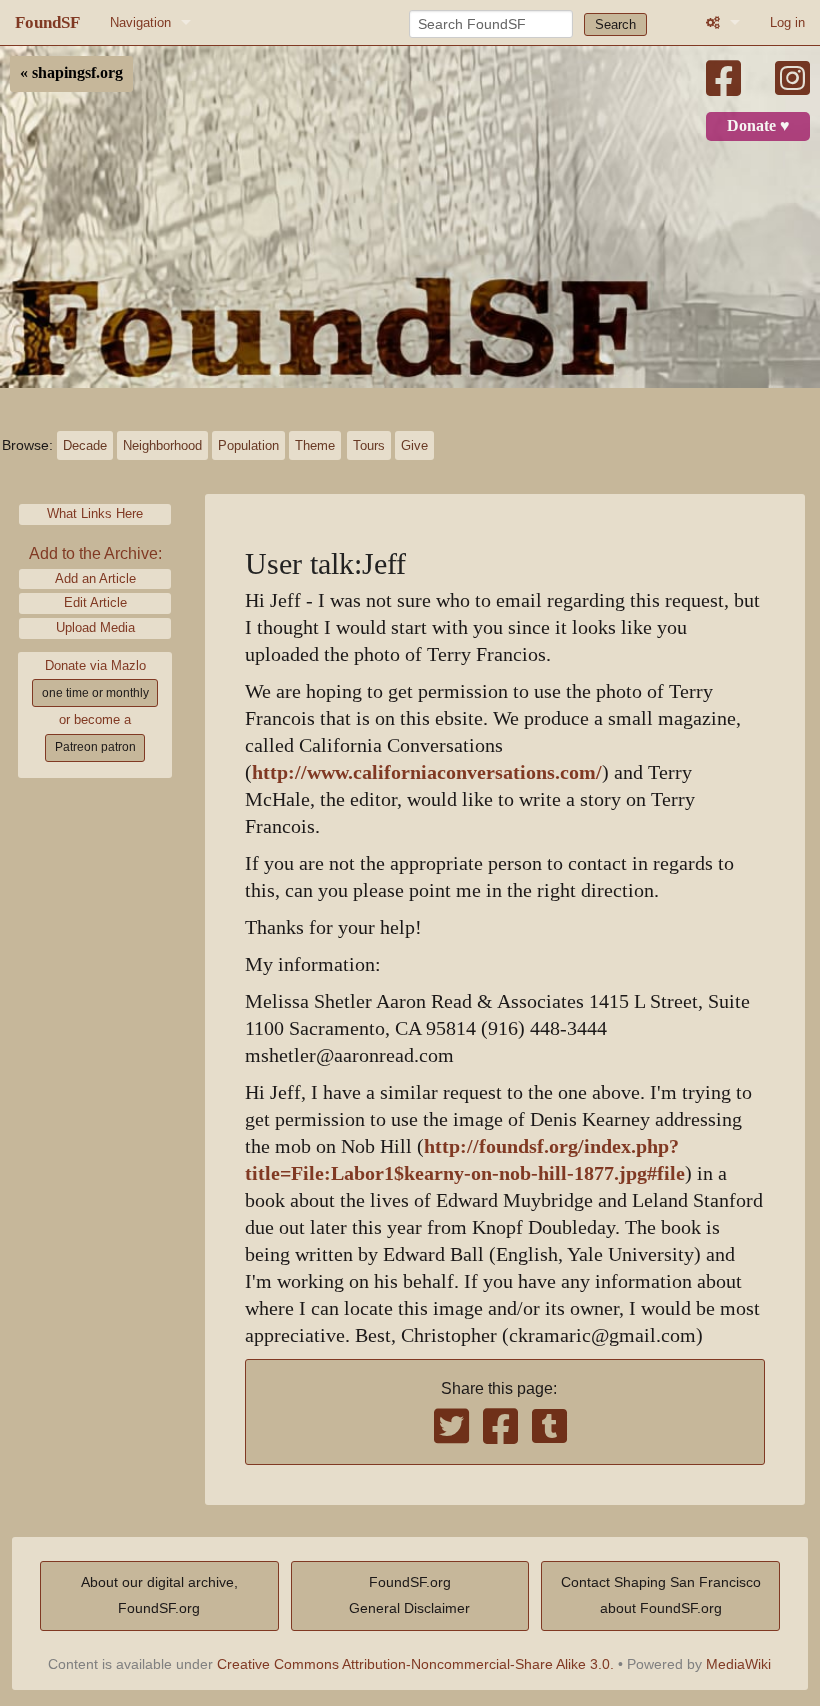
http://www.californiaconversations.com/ (427, 772)
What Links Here (95, 513)
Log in (787, 22)
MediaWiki (738, 1664)
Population (248, 445)
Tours (369, 445)
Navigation (140, 22)
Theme (315, 445)
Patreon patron (95, 747)
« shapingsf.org (71, 73)
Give (414, 445)
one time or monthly (95, 693)
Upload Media (95, 627)
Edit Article (95, 602)
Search (615, 24)
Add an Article (95, 578)
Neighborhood (162, 445)
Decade (85, 445)
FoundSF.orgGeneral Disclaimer (409, 1595)
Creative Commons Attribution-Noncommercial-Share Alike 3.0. (415, 1664)
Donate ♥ (758, 126)
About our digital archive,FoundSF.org (159, 1595)
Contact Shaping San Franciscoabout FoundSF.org (661, 1595)
